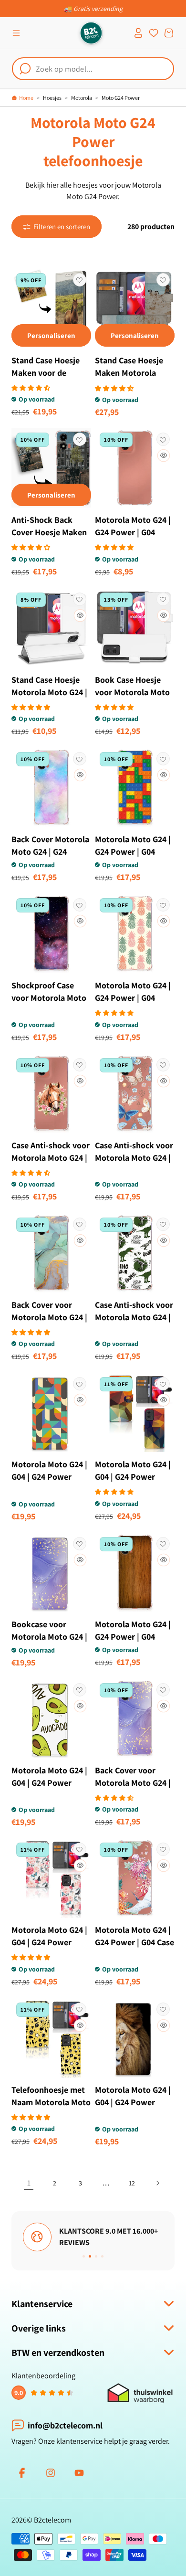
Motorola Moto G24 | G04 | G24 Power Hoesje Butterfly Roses (49, 1948)
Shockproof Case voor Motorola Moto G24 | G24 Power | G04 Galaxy (49, 1004)
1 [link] (29, 2183)
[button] (16, 33)
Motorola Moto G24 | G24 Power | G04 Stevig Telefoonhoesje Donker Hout (133, 1649)
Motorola (82, 98)
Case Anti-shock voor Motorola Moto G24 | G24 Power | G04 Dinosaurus (134, 1323)
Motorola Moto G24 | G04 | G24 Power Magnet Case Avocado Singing (49, 1789)
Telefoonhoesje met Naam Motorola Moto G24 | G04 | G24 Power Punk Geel (51, 2108)
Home (26, 98)
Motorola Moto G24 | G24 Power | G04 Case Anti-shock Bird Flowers (134, 1948)
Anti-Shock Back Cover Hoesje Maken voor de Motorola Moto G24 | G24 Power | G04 (49, 545)
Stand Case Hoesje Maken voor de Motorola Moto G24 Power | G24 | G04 (47, 379)
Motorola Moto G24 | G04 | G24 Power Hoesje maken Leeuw (134, 2102)
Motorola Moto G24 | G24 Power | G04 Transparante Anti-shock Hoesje (133, 538)
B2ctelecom (52, 2520)
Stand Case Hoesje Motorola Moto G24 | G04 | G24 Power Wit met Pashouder (49, 698)
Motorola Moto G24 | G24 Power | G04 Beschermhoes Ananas (133, 1004)
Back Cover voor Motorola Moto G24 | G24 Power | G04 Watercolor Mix (49, 1323)
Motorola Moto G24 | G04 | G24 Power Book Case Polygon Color (133, 1483)
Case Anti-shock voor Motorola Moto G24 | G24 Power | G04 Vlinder (134, 1164)
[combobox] (93, 69)
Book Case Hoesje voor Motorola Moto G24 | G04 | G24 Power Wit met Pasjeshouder (132, 705)
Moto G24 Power (121, 98)
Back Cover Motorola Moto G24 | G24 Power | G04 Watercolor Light (50, 858)
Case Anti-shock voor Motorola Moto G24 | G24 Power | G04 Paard (51, 1164)
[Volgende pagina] (157, 2183)
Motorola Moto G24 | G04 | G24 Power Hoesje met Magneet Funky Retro (50, 1483)
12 (132, 2183)
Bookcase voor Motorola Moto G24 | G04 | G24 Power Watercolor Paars (49, 1643)
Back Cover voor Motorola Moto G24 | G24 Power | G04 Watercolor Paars (133, 1789)
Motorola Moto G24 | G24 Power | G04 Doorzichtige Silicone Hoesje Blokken (134, 858)
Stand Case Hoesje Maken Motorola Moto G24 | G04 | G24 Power (133, 379)
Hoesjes (52, 98)
